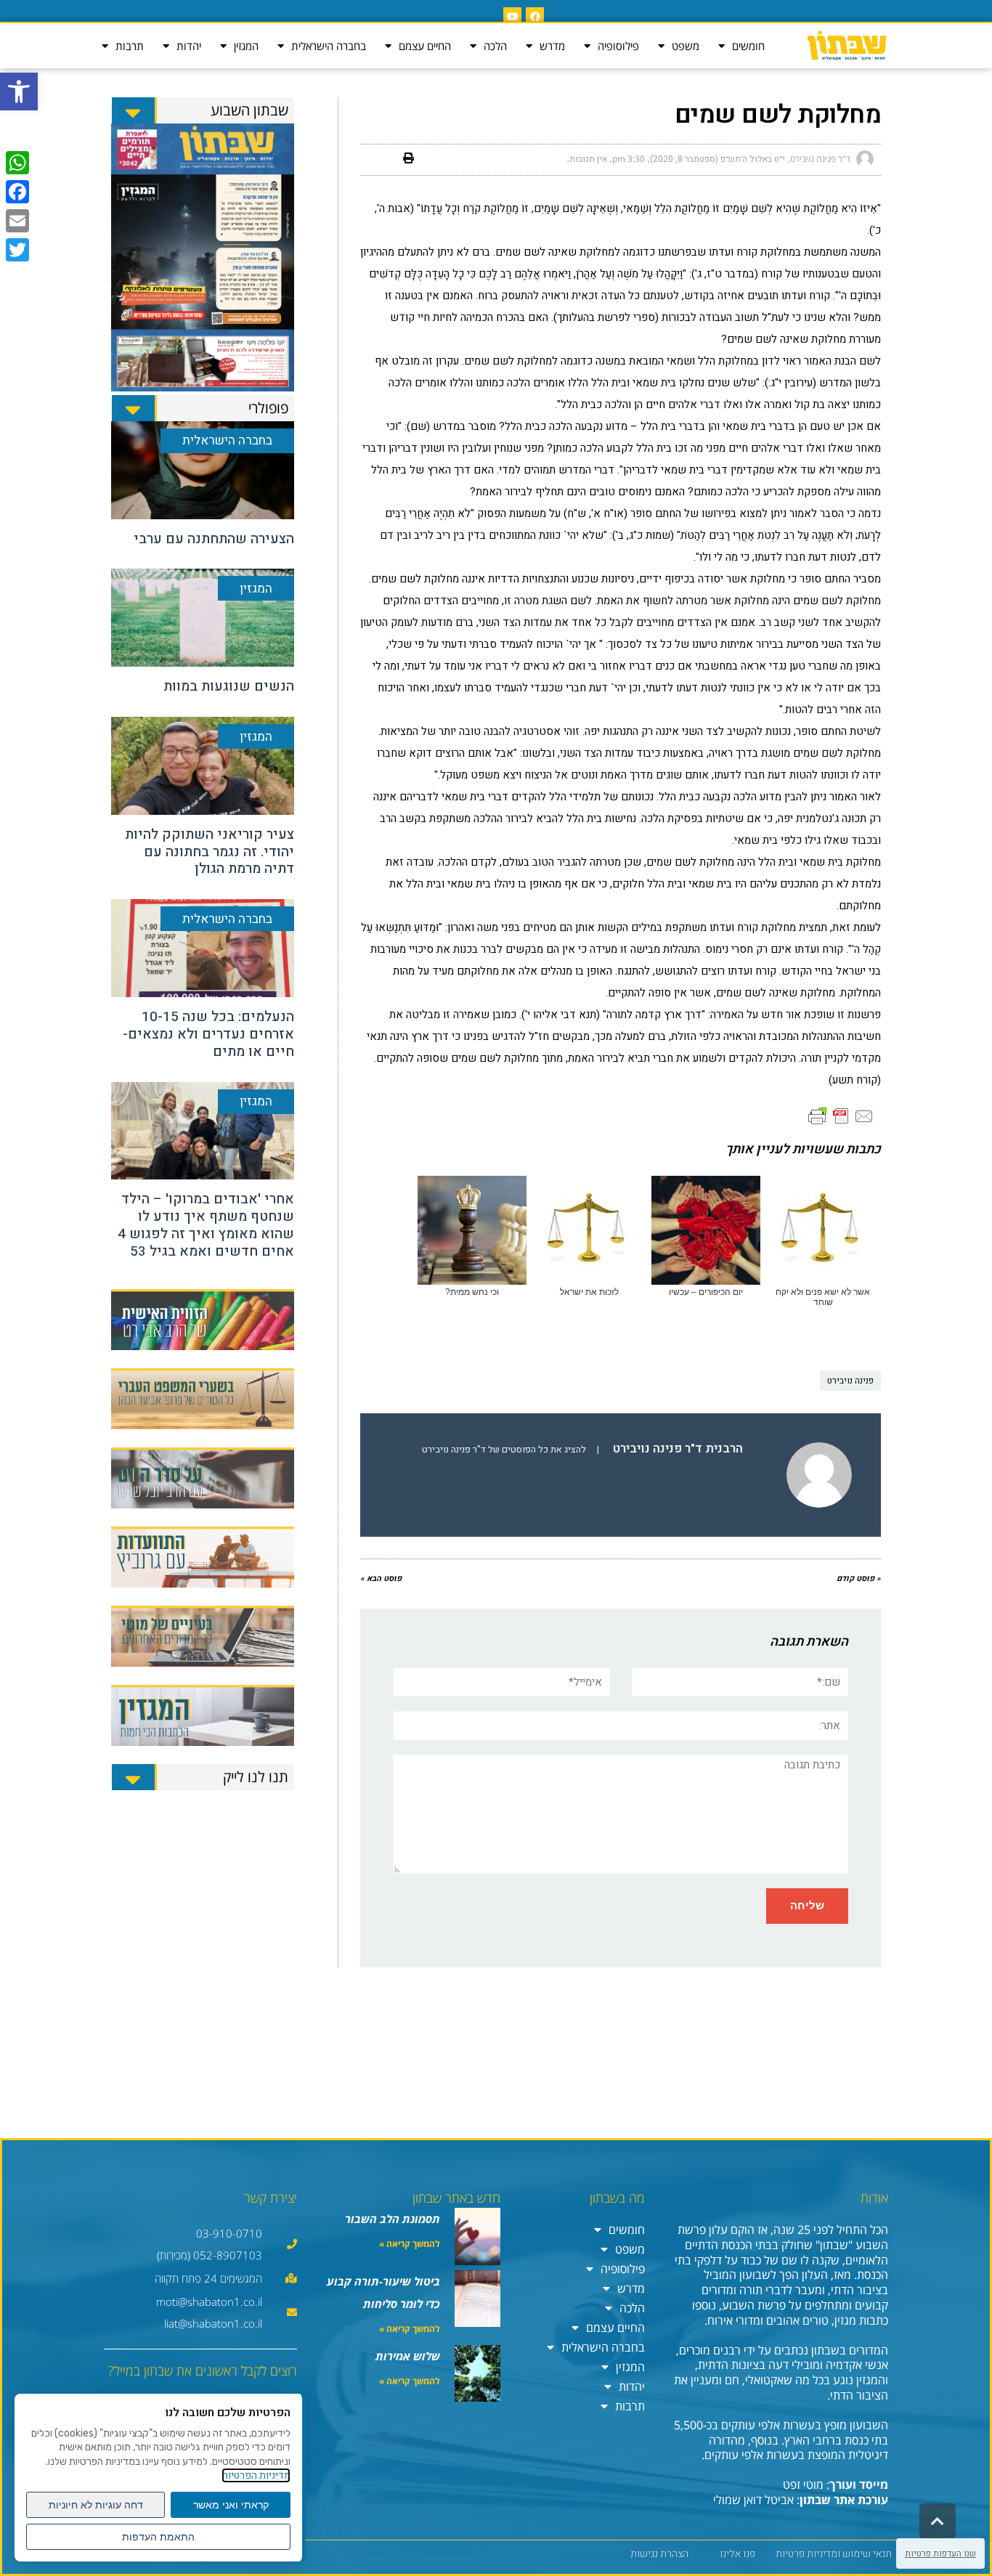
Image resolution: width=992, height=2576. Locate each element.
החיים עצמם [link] (425, 46)
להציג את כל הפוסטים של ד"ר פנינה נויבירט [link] (504, 1450)
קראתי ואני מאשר (231, 2505)
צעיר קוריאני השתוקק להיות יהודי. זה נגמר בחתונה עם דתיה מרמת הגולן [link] (210, 852)
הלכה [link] (495, 46)
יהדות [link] (189, 46)
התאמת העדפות (158, 2537)
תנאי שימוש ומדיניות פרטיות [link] (834, 2554)
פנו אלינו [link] (737, 2554)
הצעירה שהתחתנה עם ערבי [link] (214, 539)
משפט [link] (686, 46)
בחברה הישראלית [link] (329, 46)
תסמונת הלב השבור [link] (393, 2219)
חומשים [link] (748, 46)
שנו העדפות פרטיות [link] (940, 2553)
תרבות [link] (130, 46)
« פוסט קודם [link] (859, 1578)
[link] (19, 92)
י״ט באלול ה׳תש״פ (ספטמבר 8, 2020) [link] (717, 159)
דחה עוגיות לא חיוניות (96, 2505)
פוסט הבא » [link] (381, 1578)
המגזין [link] (246, 46)
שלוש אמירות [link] (408, 2356)
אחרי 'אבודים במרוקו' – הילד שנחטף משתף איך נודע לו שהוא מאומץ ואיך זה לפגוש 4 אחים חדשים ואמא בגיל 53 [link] (206, 1225)
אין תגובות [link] (588, 159)
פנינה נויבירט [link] (850, 1381)
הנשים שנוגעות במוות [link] (229, 686)
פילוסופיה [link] (618, 46)
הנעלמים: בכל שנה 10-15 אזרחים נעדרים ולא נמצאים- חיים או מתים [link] (208, 1034)
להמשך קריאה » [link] (410, 2244)
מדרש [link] (552, 46)
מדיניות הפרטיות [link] (256, 2475)
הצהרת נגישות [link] (659, 2554)
